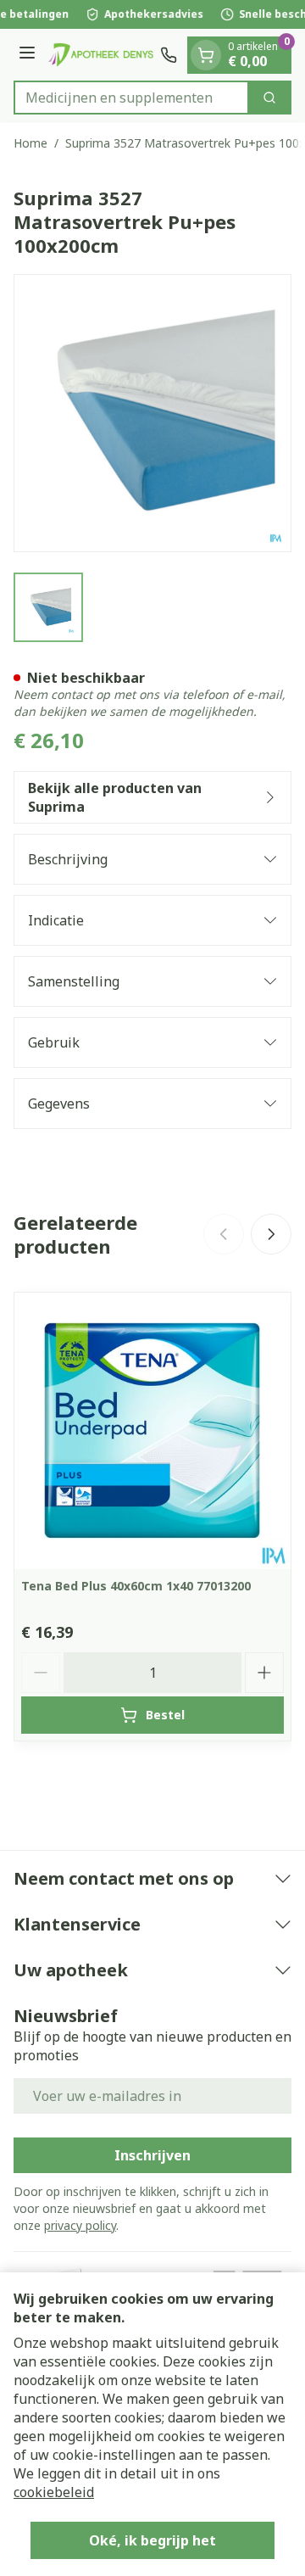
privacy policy (80, 2225)
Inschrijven (152, 2155)
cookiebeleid (54, 2492)
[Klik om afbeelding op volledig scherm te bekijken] (152, 413)
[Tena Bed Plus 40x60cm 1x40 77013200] (152, 1431)
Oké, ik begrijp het (152, 2540)
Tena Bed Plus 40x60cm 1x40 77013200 (136, 1586)
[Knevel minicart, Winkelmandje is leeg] (206, 55)
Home (30, 143)
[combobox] (131, 98)
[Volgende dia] (271, 1234)
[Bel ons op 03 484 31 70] (169, 55)
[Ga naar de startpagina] (100, 55)
